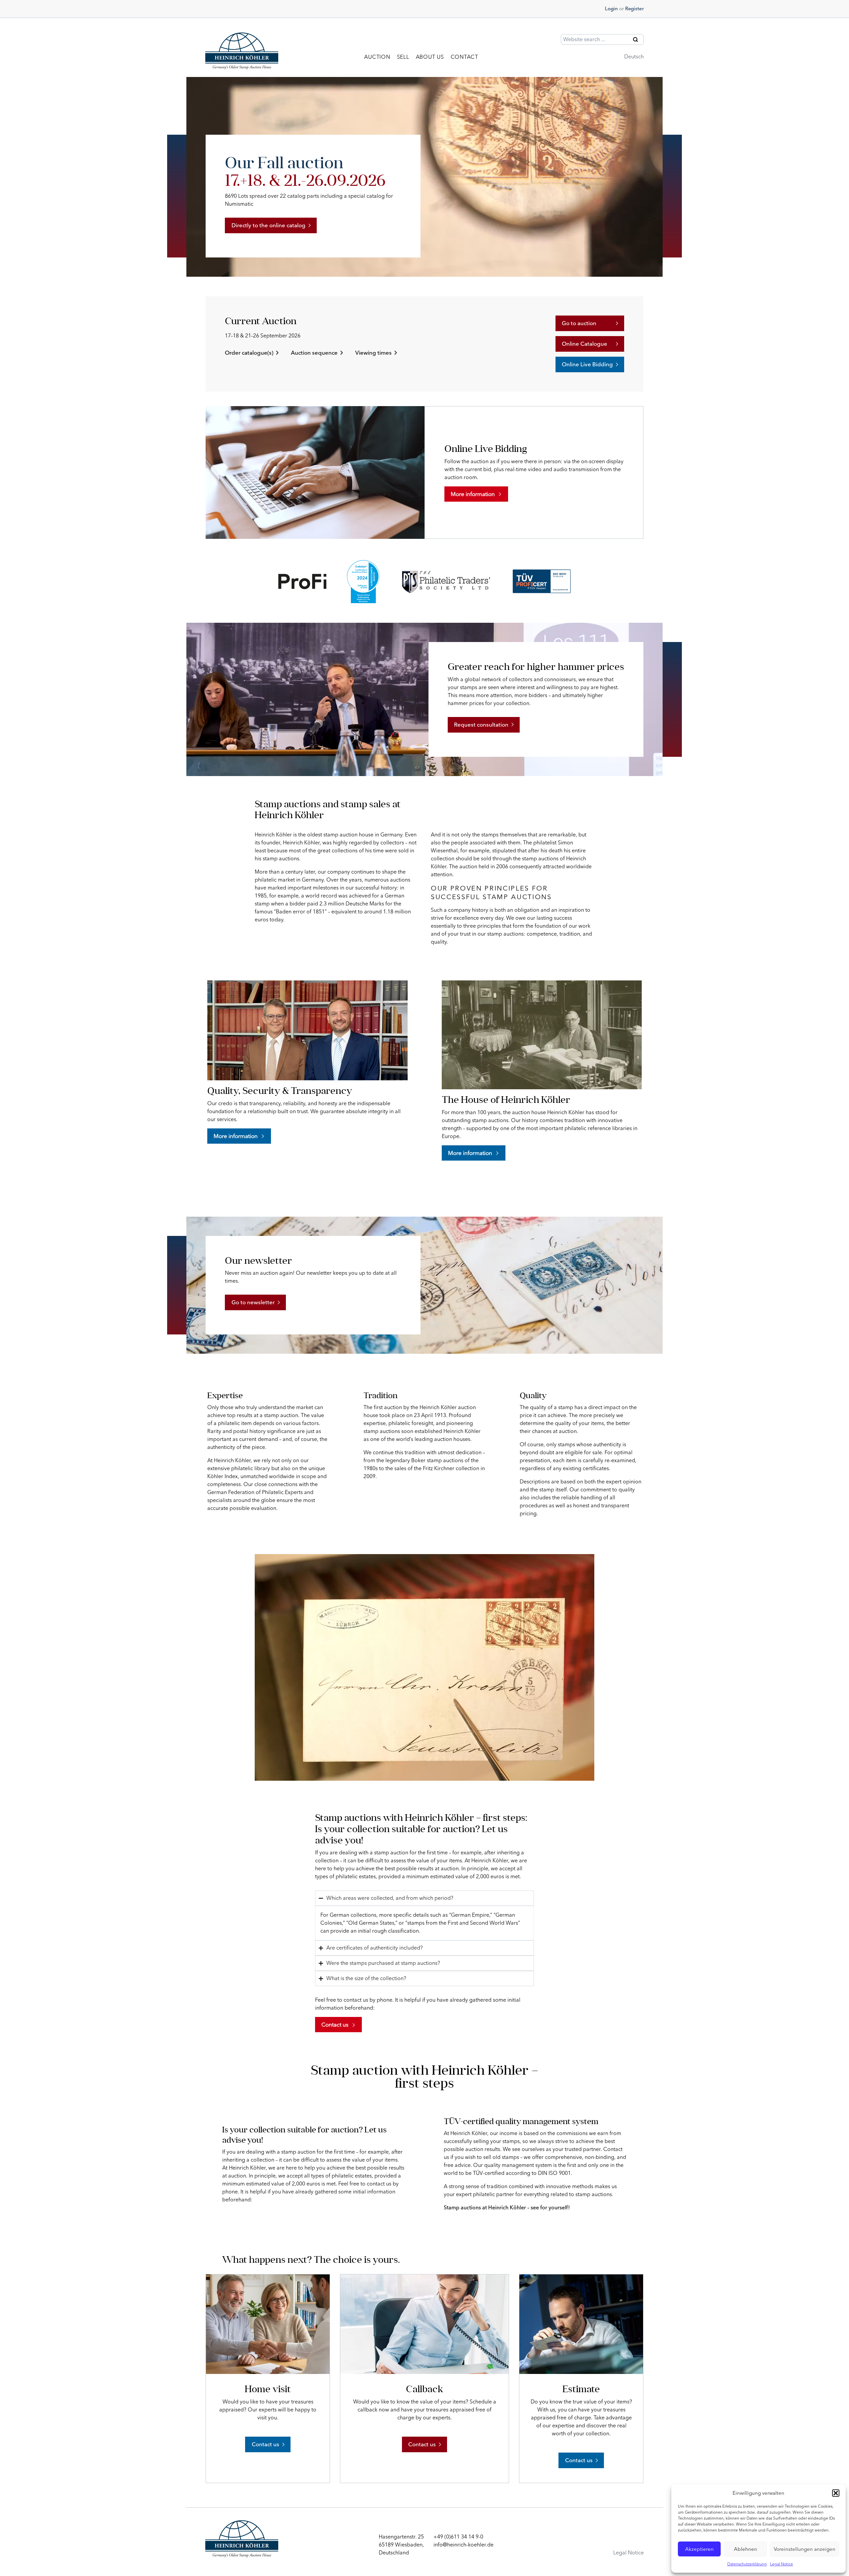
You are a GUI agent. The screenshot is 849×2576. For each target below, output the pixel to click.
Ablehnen (746, 2549)
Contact (464, 57)
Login (611, 9)
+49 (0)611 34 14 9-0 (458, 2537)
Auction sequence (314, 353)
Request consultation (481, 725)
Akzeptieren (699, 2549)
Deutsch (634, 57)
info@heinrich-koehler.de (463, 2545)
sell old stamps (501, 2157)
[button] (836, 2493)
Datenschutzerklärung (747, 2564)
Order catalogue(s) (249, 353)
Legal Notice (782, 2564)
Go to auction (579, 323)
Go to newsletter (253, 1302)
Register (634, 9)
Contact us (265, 2444)
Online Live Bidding (587, 364)
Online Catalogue (585, 344)
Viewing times (373, 353)
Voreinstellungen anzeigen (805, 2549)
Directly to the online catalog (268, 225)
